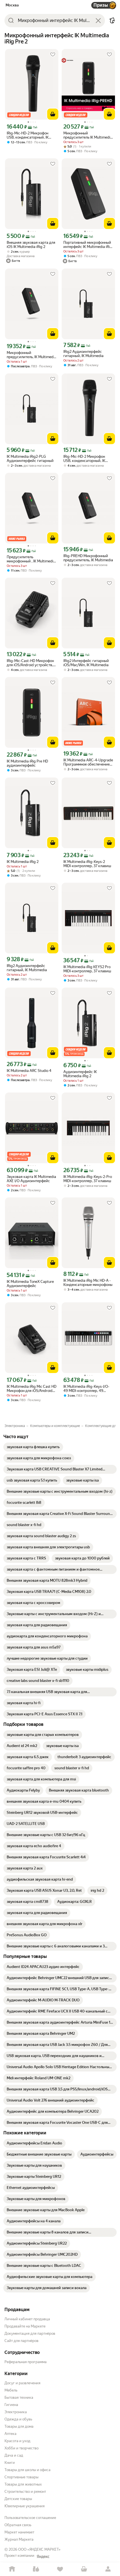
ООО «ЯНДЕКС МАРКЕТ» (39, 2549)
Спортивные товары (21, 2477)
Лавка (36, 2569)
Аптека (10, 2434)
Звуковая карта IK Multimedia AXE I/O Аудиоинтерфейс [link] (31, 1179)
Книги (10, 2463)
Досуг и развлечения (22, 2383)
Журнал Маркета (19, 2539)
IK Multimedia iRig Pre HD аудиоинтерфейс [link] (27, 763)
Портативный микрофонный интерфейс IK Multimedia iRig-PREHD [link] (88, 245)
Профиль (108, 2569)
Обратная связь (18, 2525)
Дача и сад (14, 2455)
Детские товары (18, 2499)
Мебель (11, 2390)
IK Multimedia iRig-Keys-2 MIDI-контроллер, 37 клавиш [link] (87, 864)
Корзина (84, 2569)
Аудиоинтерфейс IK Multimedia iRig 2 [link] (80, 1074)
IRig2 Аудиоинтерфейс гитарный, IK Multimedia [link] (83, 354)
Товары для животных (23, 2484)
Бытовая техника (19, 2397)
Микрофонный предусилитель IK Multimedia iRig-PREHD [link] (88, 135)
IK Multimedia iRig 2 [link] (23, 862)
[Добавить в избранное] (53, 55)
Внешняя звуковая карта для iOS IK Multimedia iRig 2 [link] (31, 245)
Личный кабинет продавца (27, 2319)
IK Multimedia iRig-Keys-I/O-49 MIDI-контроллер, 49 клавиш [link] (86, 1389)
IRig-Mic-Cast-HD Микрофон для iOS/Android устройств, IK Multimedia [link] (30, 663)
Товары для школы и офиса (27, 2470)
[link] (33, 1447)
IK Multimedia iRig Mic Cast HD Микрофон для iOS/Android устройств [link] (32, 1389)
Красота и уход (17, 2441)
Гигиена (11, 2405)
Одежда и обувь (18, 2419)
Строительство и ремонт (25, 2492)
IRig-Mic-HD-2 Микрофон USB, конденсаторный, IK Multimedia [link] (28, 135)
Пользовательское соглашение (30, 2518)
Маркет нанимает (19, 2532)
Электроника (16, 2412)
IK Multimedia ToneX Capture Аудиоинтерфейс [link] (30, 1284)
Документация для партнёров (30, 2333)
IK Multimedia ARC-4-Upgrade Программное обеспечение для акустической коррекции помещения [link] (88, 762)
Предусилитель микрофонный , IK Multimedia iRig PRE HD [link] (31, 559)
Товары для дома (19, 2426)
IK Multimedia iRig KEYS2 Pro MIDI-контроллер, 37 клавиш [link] (87, 969)
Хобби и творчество (21, 2448)
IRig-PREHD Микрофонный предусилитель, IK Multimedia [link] (88, 558)
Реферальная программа (26, 2362)
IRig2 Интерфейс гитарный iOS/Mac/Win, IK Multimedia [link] (86, 663)
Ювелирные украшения (25, 2506)
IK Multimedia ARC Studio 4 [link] (29, 1071)
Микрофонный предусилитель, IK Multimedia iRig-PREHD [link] (32, 355)
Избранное (60, 2569)
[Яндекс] (43, 2557)
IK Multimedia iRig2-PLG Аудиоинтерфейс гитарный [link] (30, 459)
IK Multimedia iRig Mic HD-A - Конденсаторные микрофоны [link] (88, 1283)
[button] (112, 21)
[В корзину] (53, 114)
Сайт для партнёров (21, 2341)
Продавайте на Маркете (25, 2326)
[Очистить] (98, 21)
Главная (12, 2569)
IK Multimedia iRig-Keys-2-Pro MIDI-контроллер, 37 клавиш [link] (88, 1179)
